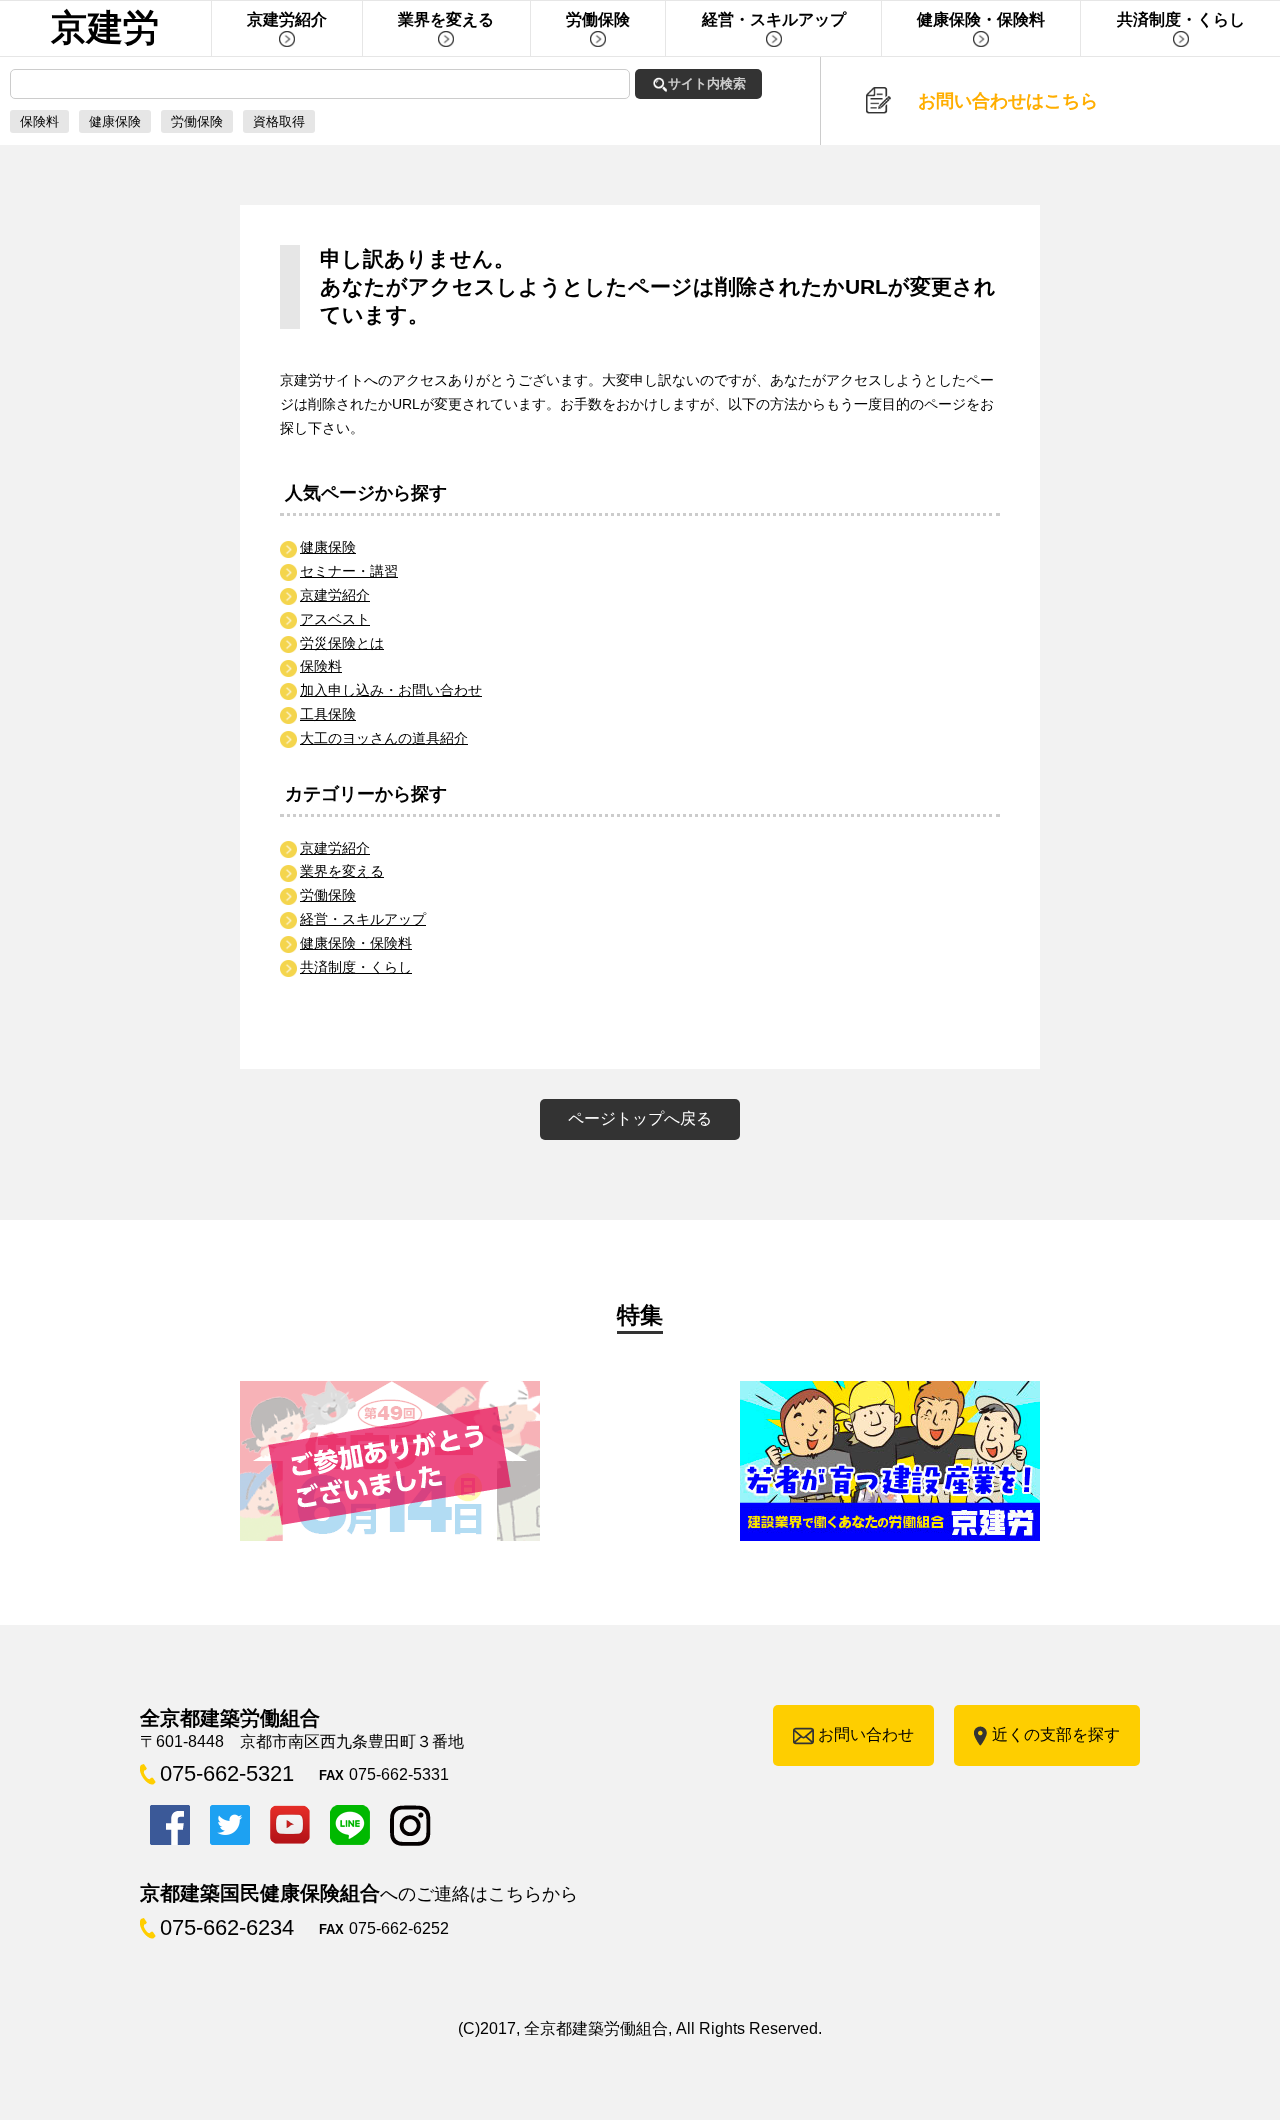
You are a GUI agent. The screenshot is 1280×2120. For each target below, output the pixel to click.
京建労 (105, 27)
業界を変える (342, 871)
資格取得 (279, 121)
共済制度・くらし (356, 967)
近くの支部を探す (1056, 1734)
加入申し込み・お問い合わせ (391, 690)
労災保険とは (342, 643)
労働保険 (197, 121)
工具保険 (328, 714)
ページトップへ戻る (640, 1118)
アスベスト (335, 619)
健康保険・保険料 (356, 943)
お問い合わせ (866, 1734)
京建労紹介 (335, 595)
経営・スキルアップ (363, 919)
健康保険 (115, 121)
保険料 (39, 121)
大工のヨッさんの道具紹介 (384, 738)
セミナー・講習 (349, 571)
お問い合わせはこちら (1008, 101)
